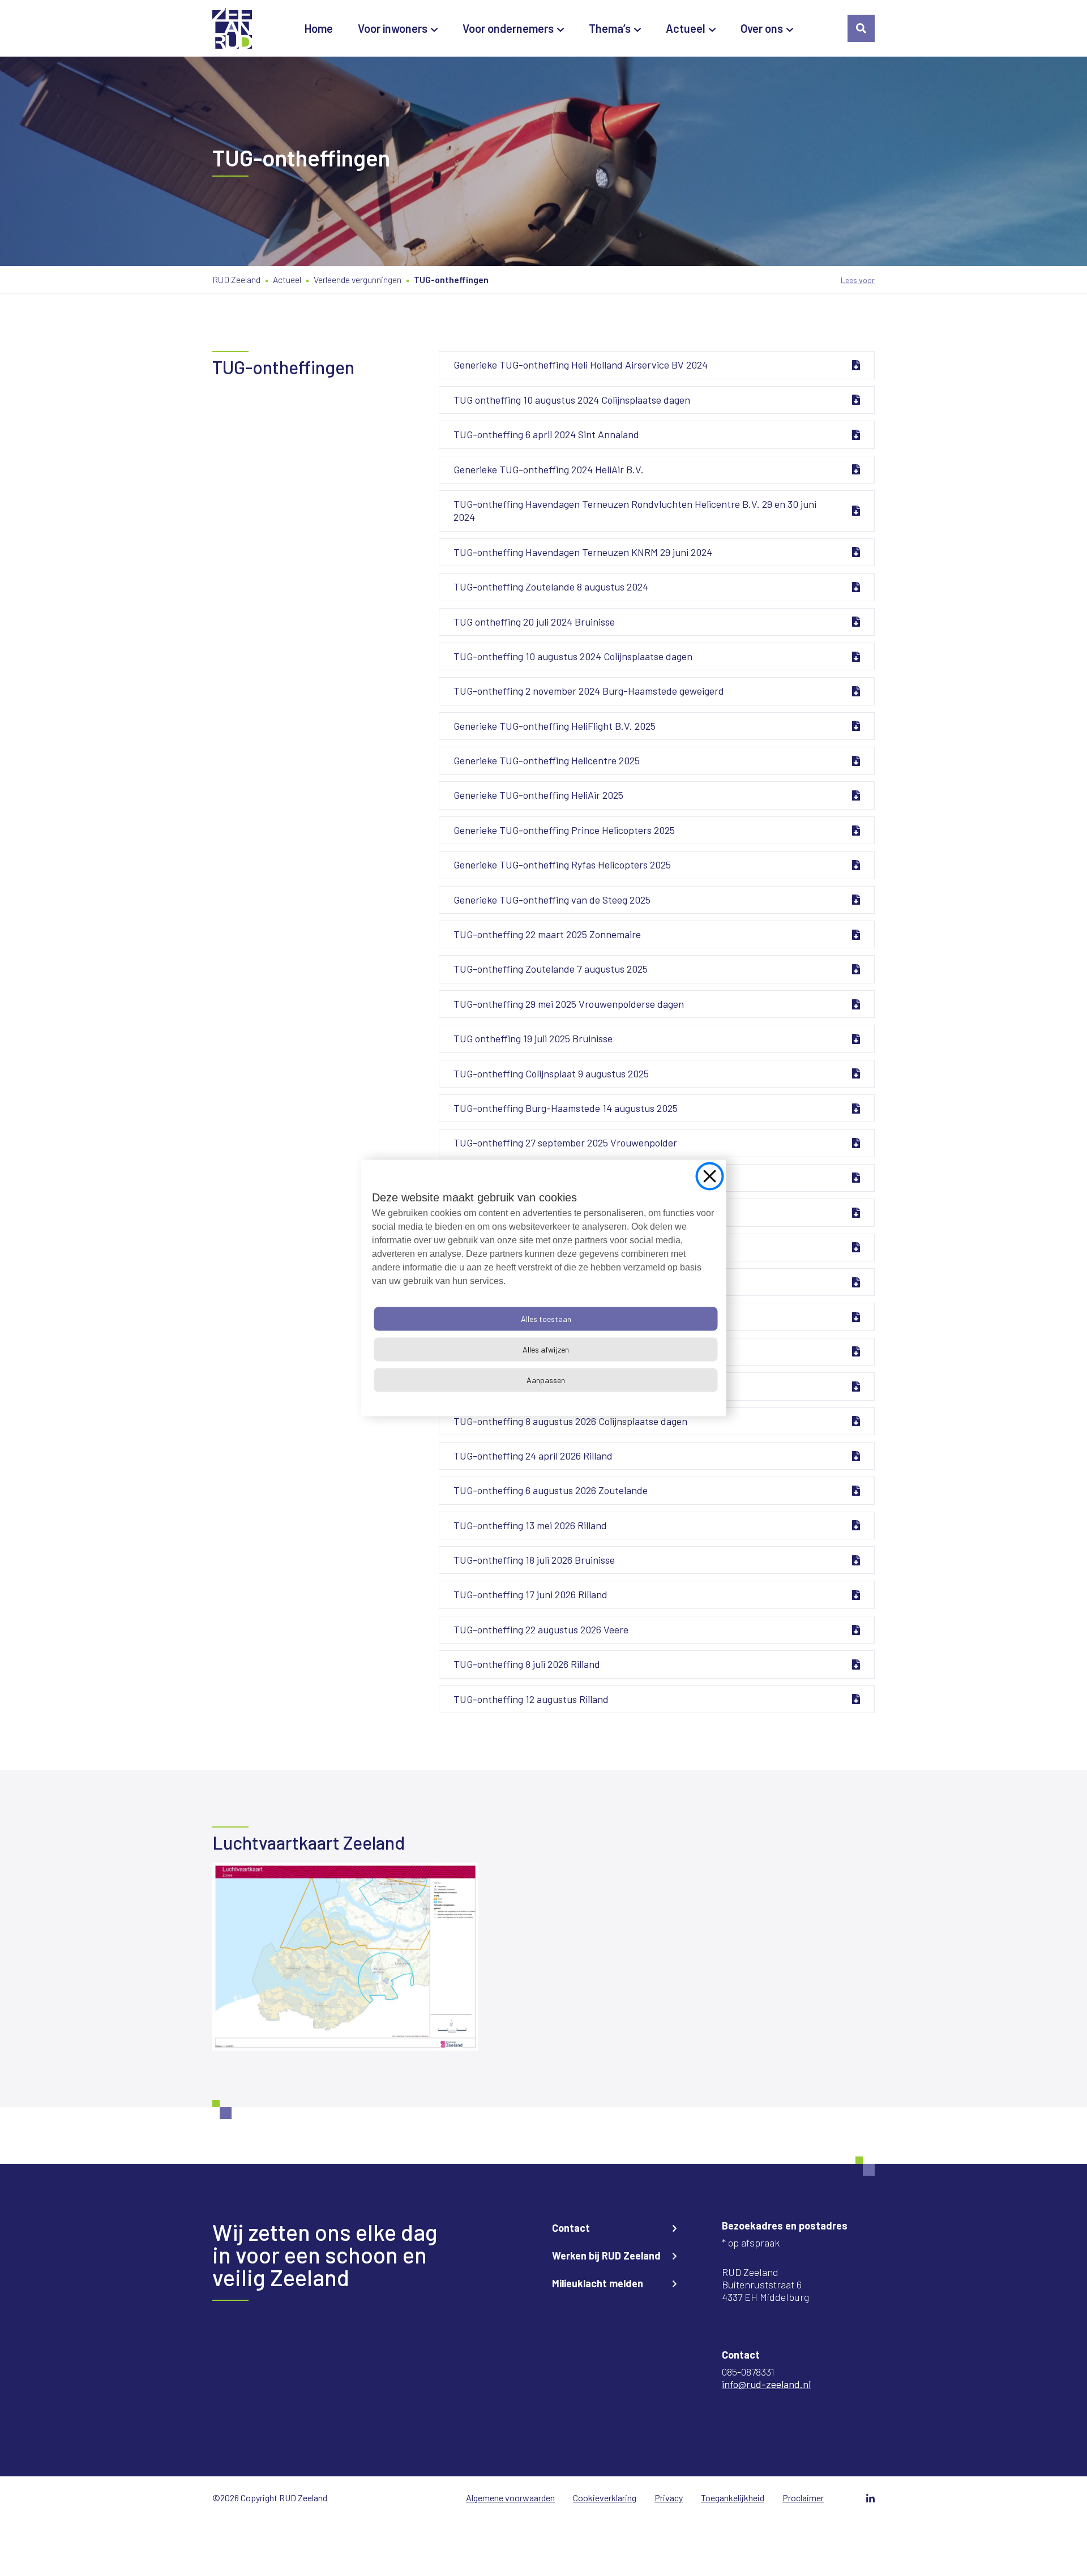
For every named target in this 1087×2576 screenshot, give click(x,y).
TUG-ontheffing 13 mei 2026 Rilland (530, 1525)
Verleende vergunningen (358, 279)
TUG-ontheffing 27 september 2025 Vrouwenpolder (565, 1142)
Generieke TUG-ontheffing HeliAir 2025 (538, 795)
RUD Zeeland (236, 279)
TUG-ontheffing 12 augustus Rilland (531, 1699)
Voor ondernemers (508, 28)
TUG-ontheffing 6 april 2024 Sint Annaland (546, 434)
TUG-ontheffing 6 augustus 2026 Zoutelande (551, 1490)
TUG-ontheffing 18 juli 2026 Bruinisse (534, 1560)
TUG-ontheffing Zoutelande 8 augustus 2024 (551, 587)
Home (319, 28)
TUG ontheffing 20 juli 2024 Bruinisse (534, 622)
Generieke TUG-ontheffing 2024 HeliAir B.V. (549, 469)
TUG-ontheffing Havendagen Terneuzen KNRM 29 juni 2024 (583, 552)
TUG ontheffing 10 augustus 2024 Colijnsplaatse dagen (572, 400)
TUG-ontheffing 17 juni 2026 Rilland (530, 1594)
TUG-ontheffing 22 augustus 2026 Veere (541, 1629)
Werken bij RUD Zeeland (606, 2256)
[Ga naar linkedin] (870, 2498)
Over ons (762, 28)
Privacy (669, 2498)
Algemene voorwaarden (510, 2498)
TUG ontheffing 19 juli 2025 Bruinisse (533, 1038)
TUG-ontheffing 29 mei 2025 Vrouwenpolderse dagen (569, 1004)
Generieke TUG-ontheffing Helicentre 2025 (547, 760)
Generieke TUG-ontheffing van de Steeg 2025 (552, 900)
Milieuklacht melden (598, 2283)
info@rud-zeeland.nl (766, 2384)
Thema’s (610, 28)
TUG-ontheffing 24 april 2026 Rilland (533, 1456)
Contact (571, 2228)
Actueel (686, 28)
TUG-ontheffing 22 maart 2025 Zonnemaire (547, 934)
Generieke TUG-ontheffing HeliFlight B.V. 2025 (555, 726)
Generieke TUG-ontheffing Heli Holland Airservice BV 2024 (581, 365)
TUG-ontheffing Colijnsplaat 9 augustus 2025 (551, 1073)
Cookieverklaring (605, 2498)
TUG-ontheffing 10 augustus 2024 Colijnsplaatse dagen (573, 656)
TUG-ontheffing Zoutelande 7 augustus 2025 (551, 969)
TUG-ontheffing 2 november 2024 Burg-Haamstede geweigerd (589, 691)
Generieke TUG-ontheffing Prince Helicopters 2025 (564, 830)
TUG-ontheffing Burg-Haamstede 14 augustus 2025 (566, 1108)
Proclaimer (803, 2498)
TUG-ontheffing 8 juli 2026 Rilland (527, 1664)
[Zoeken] (861, 28)
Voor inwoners (393, 28)
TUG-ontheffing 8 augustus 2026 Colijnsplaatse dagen (570, 1421)
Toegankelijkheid (733, 2498)
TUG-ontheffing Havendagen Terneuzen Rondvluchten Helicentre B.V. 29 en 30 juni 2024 (635, 510)
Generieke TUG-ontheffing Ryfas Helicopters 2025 (562, 865)
